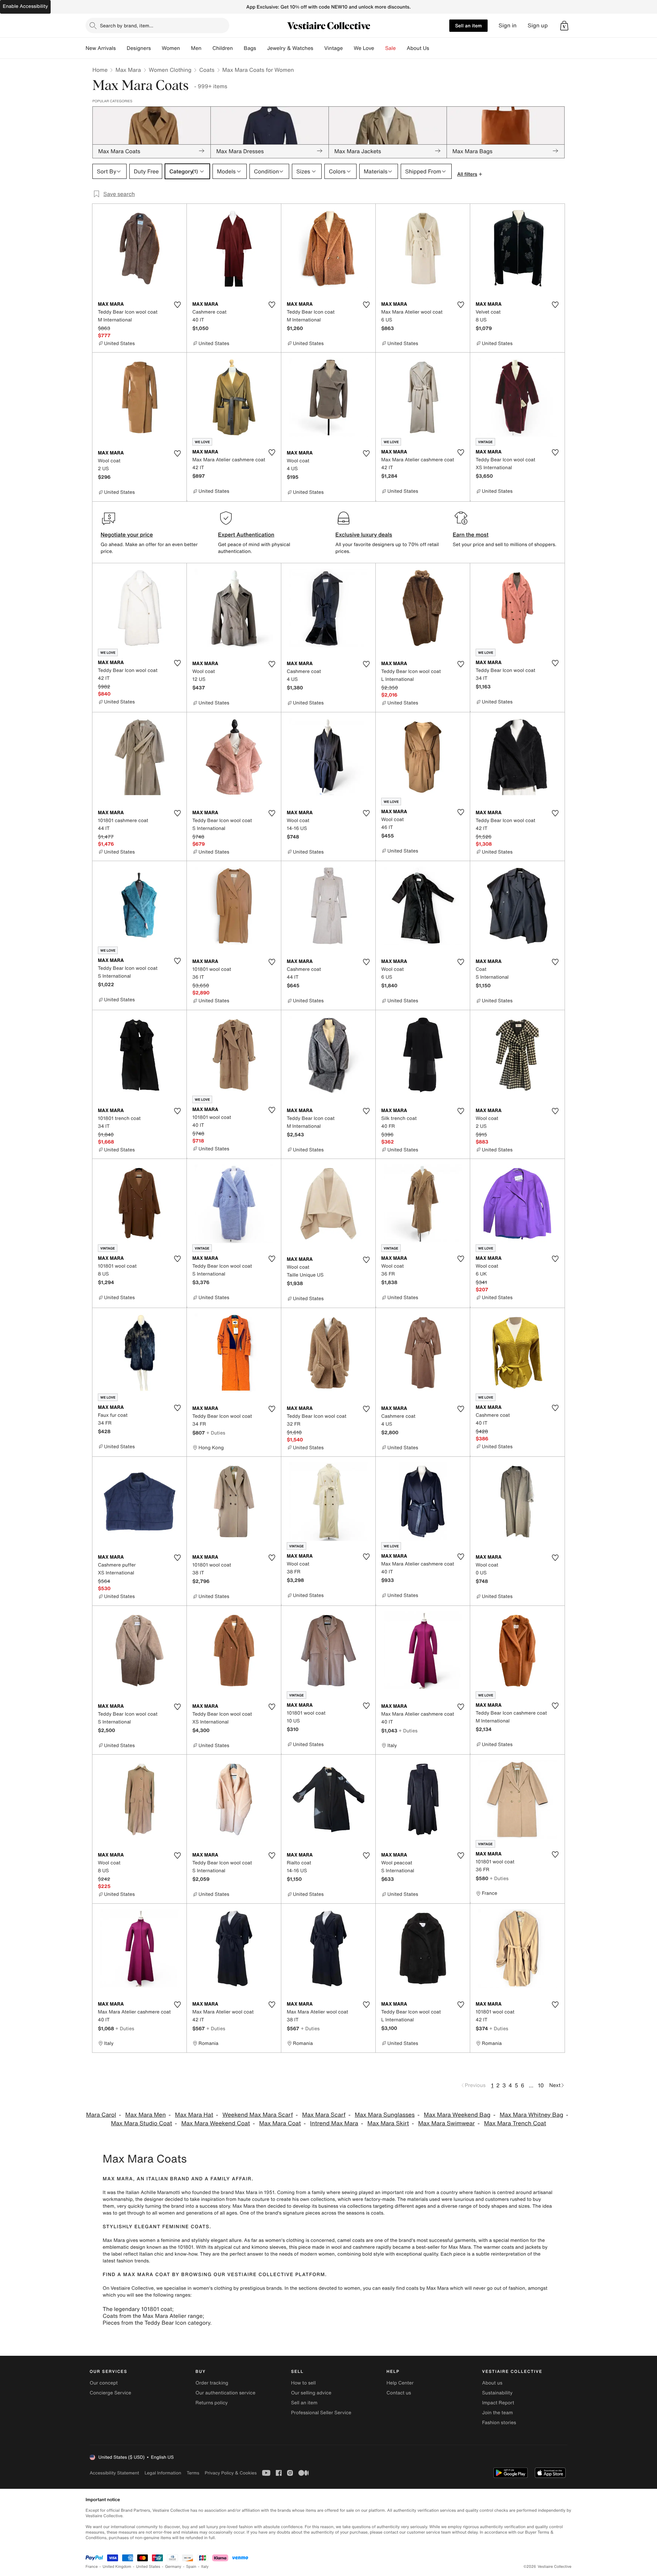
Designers (139, 48)
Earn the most (471, 534)
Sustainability (497, 2393)
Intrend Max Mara (334, 2123)
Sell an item (468, 25)
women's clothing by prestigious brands (237, 2288)
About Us (418, 48)
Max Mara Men (145, 2115)
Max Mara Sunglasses (385, 2115)
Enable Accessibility (25, 6)
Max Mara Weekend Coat (216, 2123)
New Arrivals (101, 48)
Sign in (508, 25)
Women (171, 48)
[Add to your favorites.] (177, 305)
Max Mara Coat (280, 2123)
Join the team (498, 2413)
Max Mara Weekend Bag (457, 2115)
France (92, 2567)
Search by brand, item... (127, 25)
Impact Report (498, 2403)
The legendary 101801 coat (137, 2309)
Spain (191, 2567)
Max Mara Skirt (388, 2123)
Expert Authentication (246, 534)
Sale (391, 48)
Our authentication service (225, 2393)
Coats (207, 70)
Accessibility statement (114, 2473)
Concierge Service (110, 2393)
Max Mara (128, 70)
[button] (564, 26)
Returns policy (211, 2403)
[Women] (185, 48)
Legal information (163, 2473)
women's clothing (285, 2240)
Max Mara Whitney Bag (531, 2115)
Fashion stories (499, 2423)
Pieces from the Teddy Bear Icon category (156, 2323)
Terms (193, 2473)
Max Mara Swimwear (447, 2123)
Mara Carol (101, 2115)
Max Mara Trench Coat (515, 2123)
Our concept (104, 2383)
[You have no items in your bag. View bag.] (564, 26)
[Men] (207, 48)
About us (492, 2383)
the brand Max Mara (235, 2192)
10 (541, 2085)
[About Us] (435, 48)
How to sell (303, 2383)
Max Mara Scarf (324, 2115)
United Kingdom (117, 2567)
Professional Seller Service (321, 2413)
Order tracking (212, 2383)
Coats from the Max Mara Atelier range (153, 2316)
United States (148, 2567)
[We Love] (380, 48)
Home (100, 70)
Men (196, 48)
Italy (205, 2567)
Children (223, 48)
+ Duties (216, 1433)
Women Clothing (170, 70)
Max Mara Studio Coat (141, 2123)
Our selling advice (311, 2393)
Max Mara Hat (194, 2115)
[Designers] (156, 48)
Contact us (399, 2393)
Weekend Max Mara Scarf (258, 2115)
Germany (173, 2567)
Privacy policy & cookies (231, 2473)
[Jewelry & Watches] (319, 48)
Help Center (400, 2383)
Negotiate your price (127, 534)
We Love (364, 48)
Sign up (538, 25)
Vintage (333, 48)
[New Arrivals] (121, 48)
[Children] (238, 48)
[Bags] (261, 48)
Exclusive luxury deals (364, 534)
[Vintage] (348, 48)
